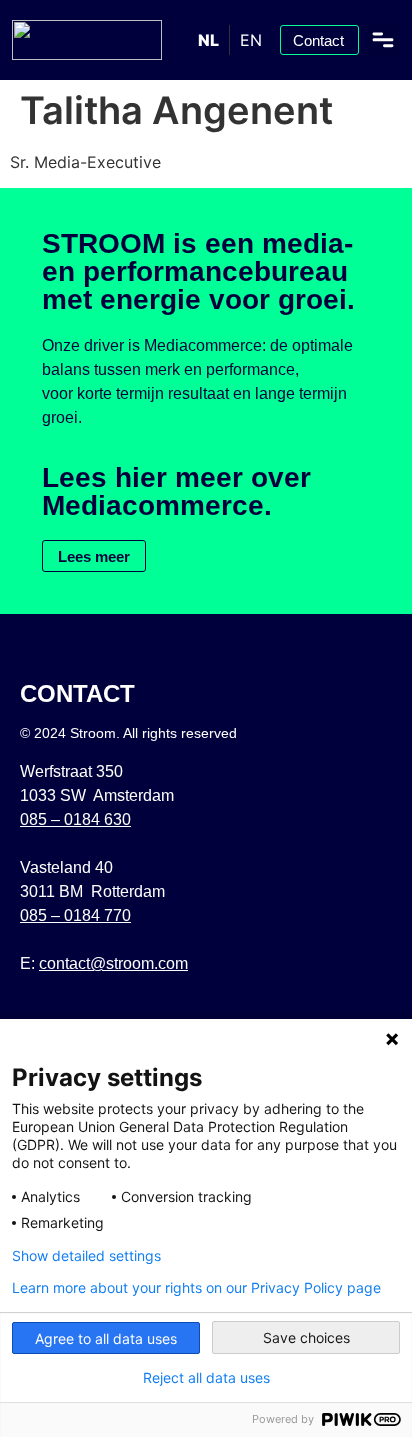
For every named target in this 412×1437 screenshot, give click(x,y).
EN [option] (251, 40)
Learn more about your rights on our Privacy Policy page (196, 1288)
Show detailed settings (86, 1256)
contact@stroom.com (113, 963)
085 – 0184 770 (75, 915)
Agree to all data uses (106, 1338)
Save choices (306, 1337)
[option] (250, 40)
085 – (75, 819)
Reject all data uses (206, 1378)
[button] (383, 40)
